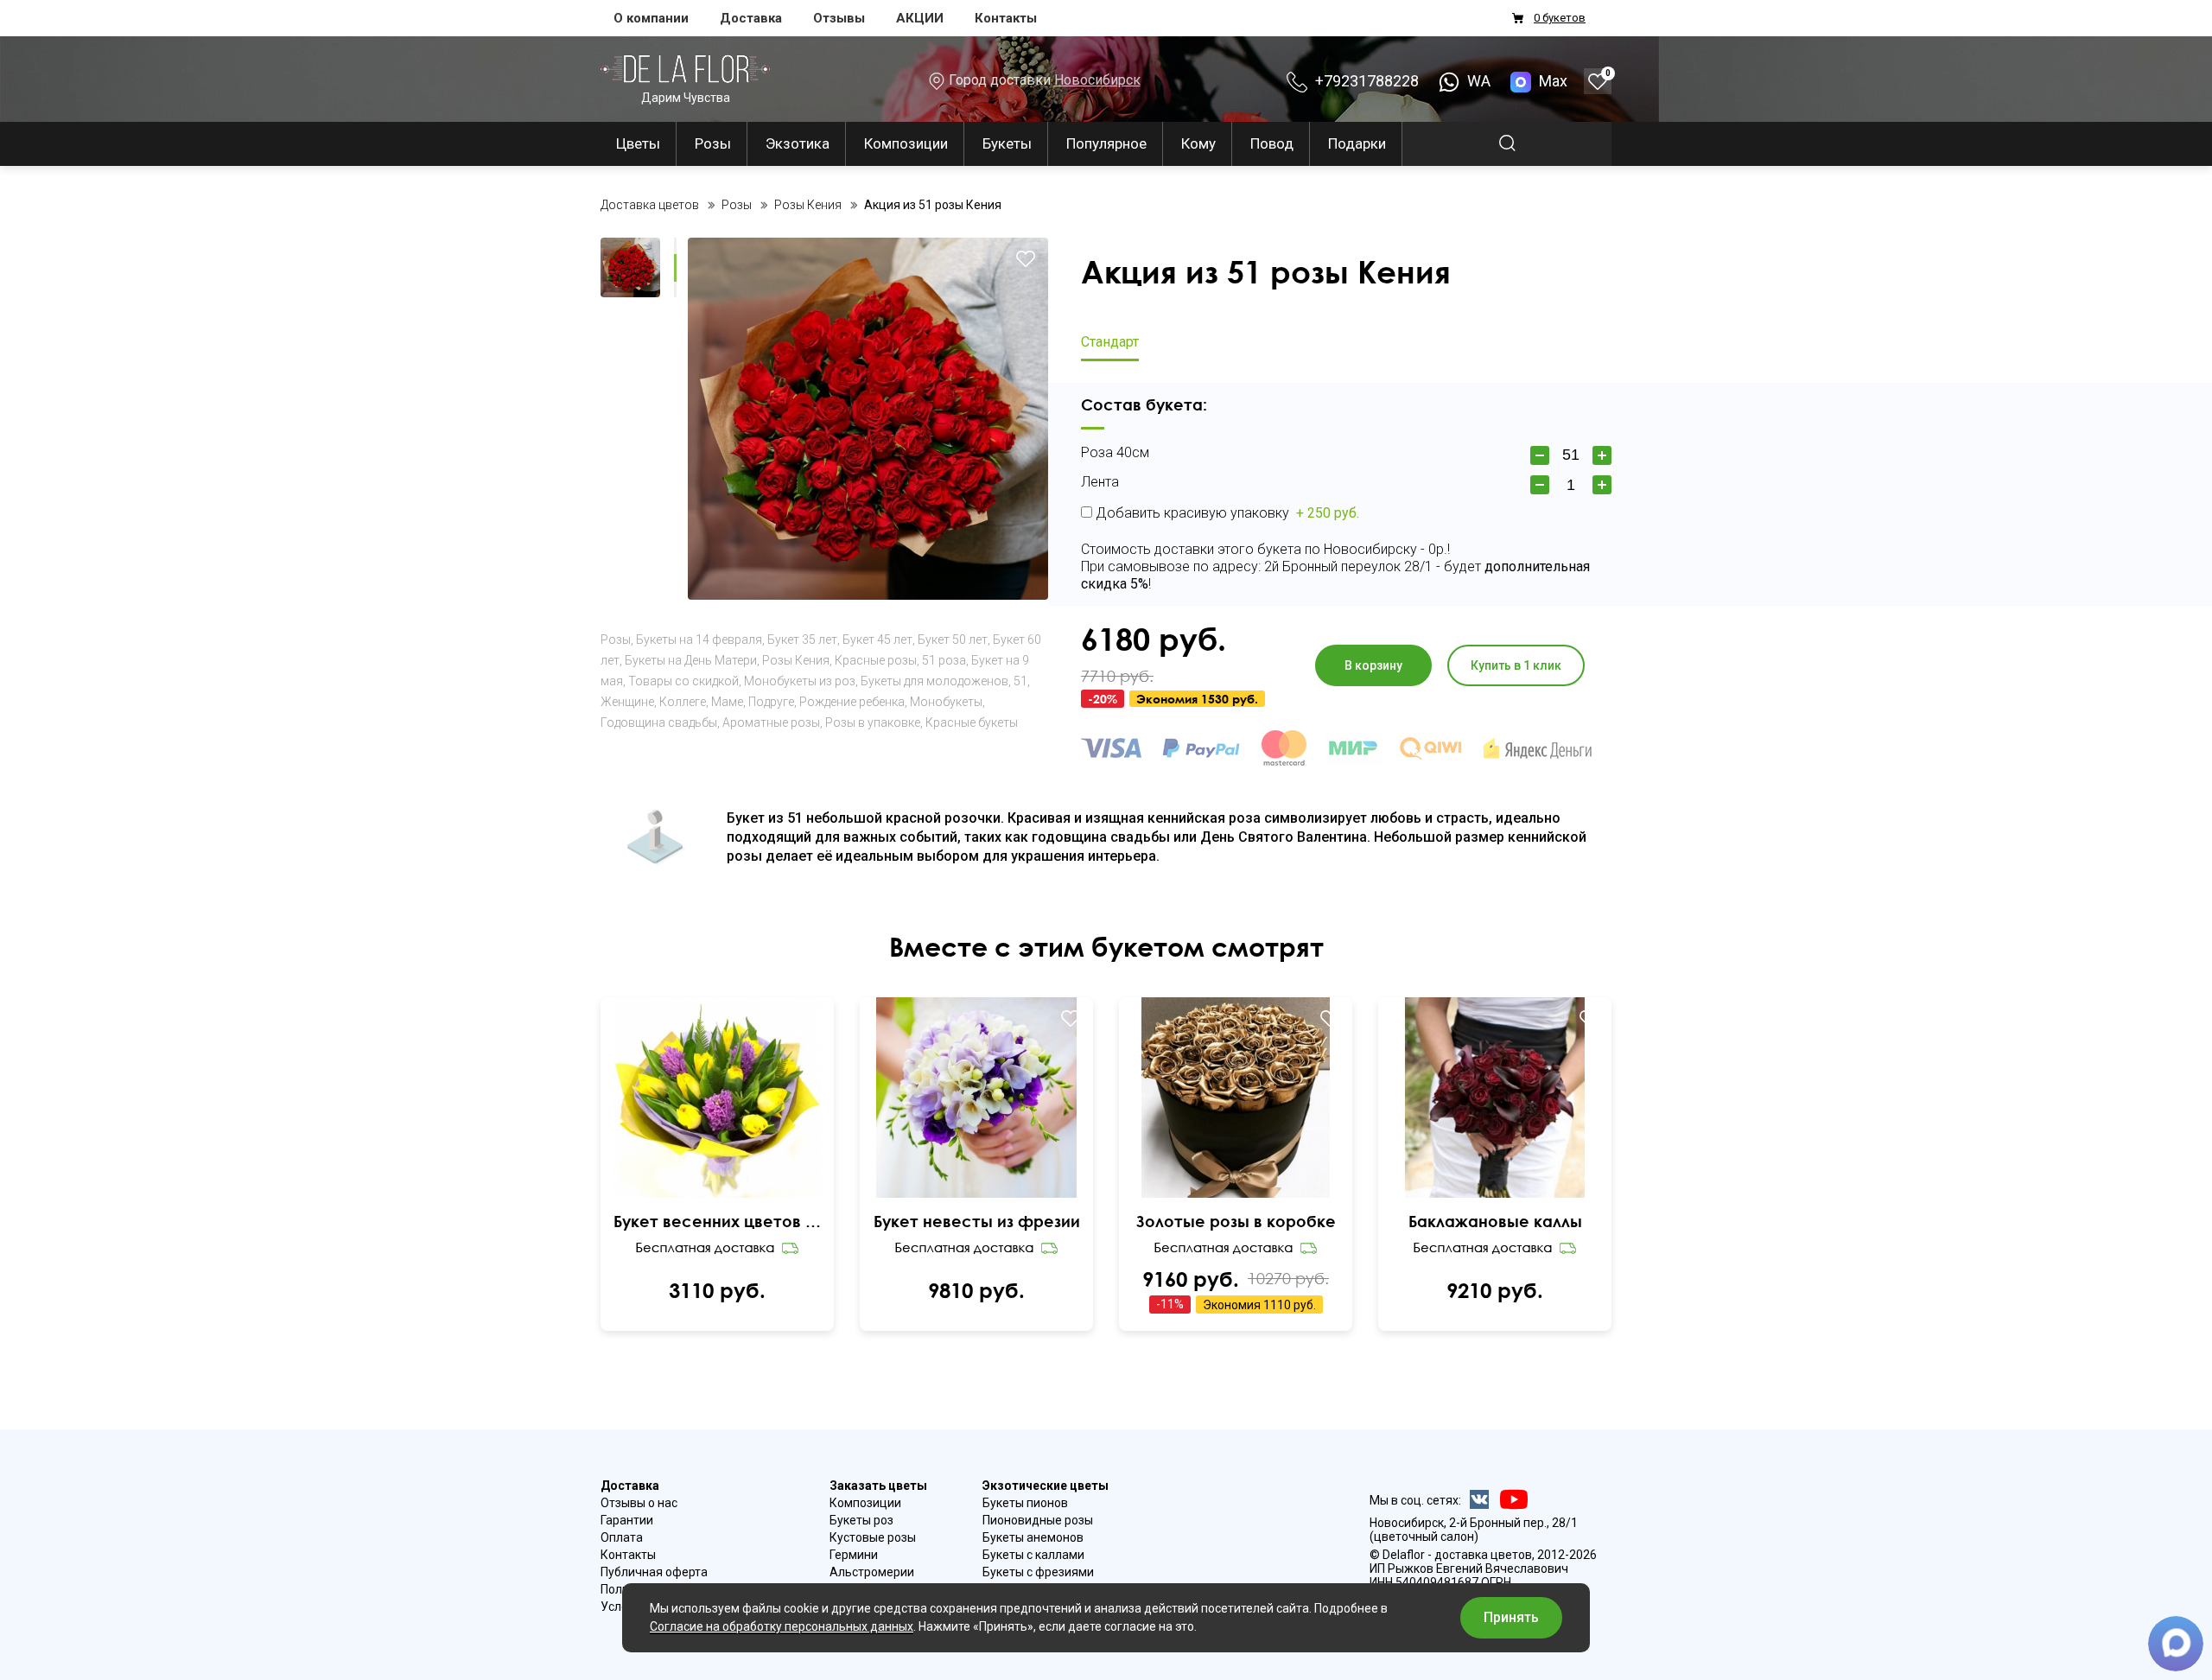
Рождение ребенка (852, 702)
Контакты (1006, 18)
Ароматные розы (771, 722)
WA (1477, 81)
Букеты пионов (1025, 1503)
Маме (727, 702)
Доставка (751, 18)
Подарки (1357, 143)
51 (1020, 681)
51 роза (944, 660)
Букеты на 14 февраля (699, 640)
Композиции (906, 143)
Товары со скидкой (683, 681)
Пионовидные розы (1038, 1520)
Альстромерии (872, 1572)
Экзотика (798, 143)
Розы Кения (796, 660)
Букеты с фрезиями (1038, 1572)
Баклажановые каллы (1495, 1221)
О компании (651, 18)
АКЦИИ (920, 18)
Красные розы (876, 660)
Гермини (854, 1555)
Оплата (622, 1537)
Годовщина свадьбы (659, 722)
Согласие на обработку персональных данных (782, 1626)
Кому (1198, 143)
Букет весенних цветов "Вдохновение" (717, 1221)
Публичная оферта (654, 1572)
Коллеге (683, 702)
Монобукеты (946, 702)
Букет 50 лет (953, 640)
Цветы (638, 143)
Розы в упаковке (873, 722)
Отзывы (839, 18)
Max (1553, 81)
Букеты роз (861, 1520)
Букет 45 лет (877, 640)
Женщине (627, 702)
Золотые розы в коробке (1236, 1221)
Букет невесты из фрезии (977, 1221)
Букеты (1007, 143)
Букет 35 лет (802, 640)
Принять (1511, 1617)
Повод (1272, 143)
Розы (713, 143)
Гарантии (627, 1520)
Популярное (1106, 143)
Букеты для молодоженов (934, 681)
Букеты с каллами (1033, 1555)
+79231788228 (1365, 81)
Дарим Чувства (686, 98)
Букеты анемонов (1033, 1537)
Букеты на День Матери (691, 660)
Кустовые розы (873, 1537)
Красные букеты (972, 722)
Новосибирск (1097, 80)
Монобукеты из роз (800, 681)
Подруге (771, 702)
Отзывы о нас (639, 1503)
